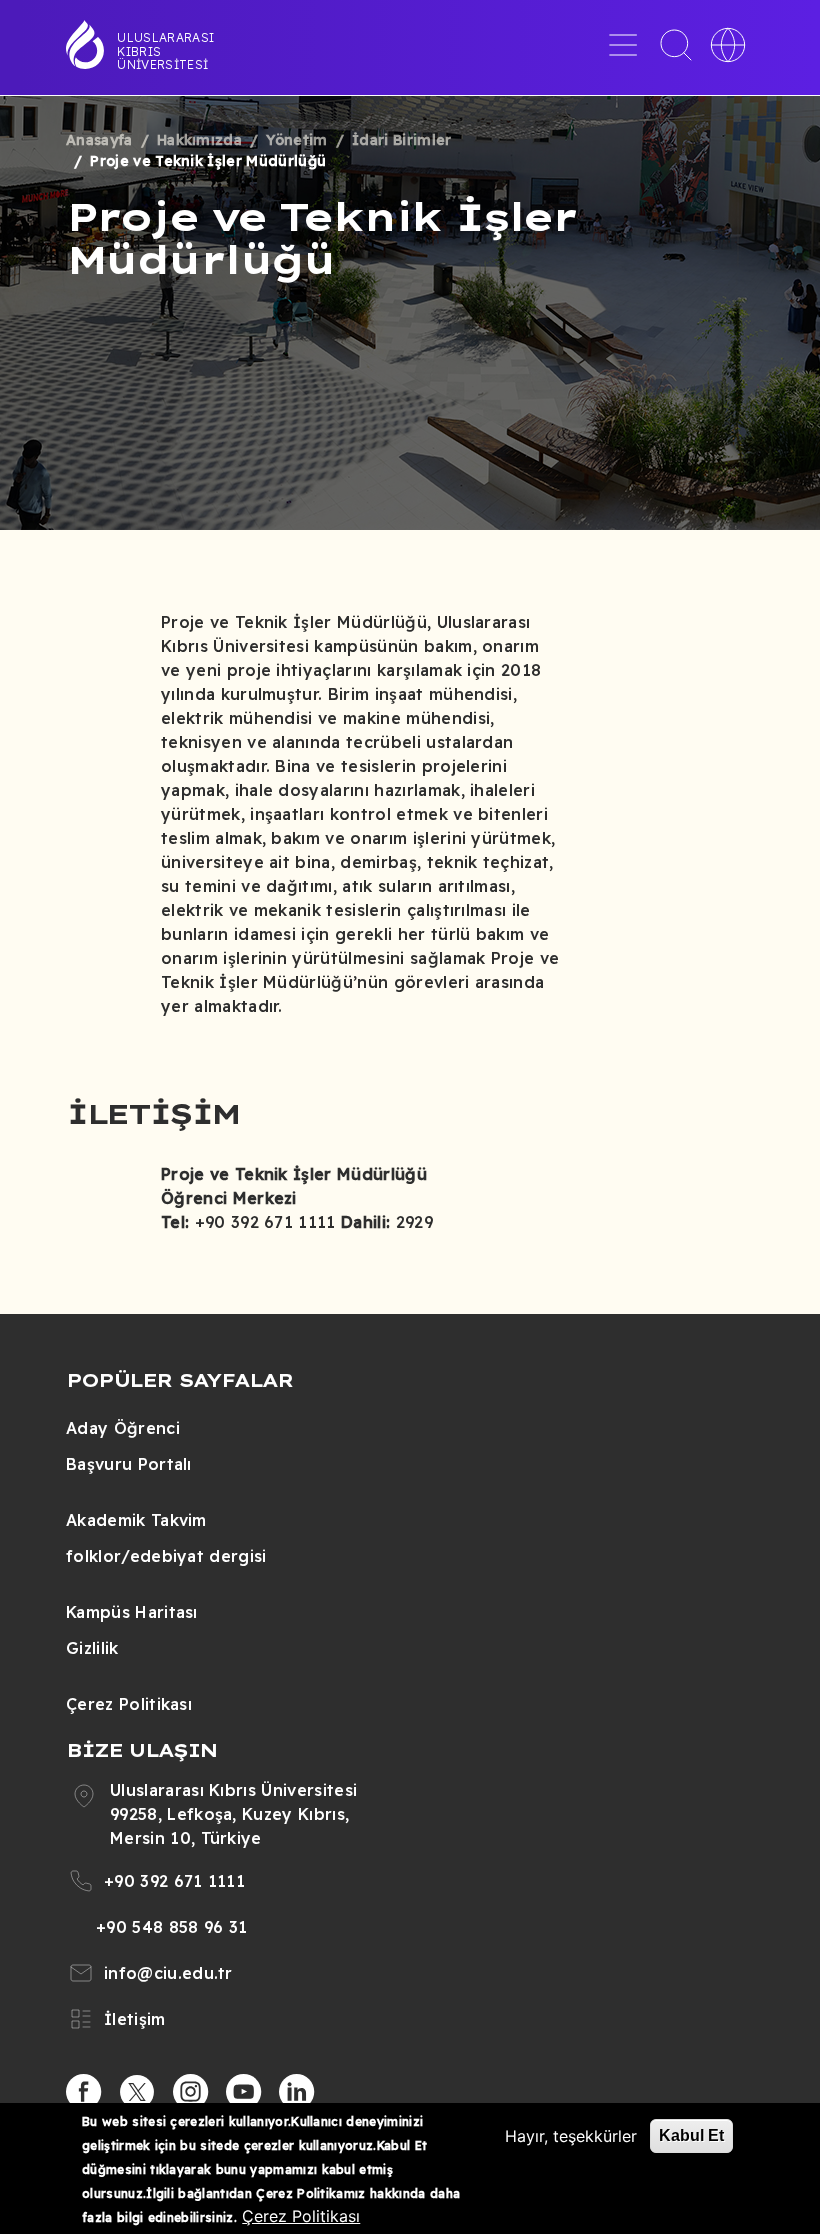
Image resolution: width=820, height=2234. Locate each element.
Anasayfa (99, 140)
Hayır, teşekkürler (571, 2136)
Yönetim (296, 140)
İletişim (135, 2019)
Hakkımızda (199, 140)
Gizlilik (92, 1648)
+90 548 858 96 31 (171, 1927)
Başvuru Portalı (129, 1464)
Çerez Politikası (129, 1704)
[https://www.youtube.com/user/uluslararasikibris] (244, 2092)
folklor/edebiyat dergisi (166, 1556)
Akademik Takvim (136, 1520)
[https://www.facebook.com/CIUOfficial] (84, 2092)
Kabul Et (691, 2135)
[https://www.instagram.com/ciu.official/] (191, 2092)
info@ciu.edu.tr (168, 1973)
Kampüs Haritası (132, 1612)
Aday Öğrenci (123, 1428)
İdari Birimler (401, 140)
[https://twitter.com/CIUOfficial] (137, 2092)
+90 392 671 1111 (174, 1881)
